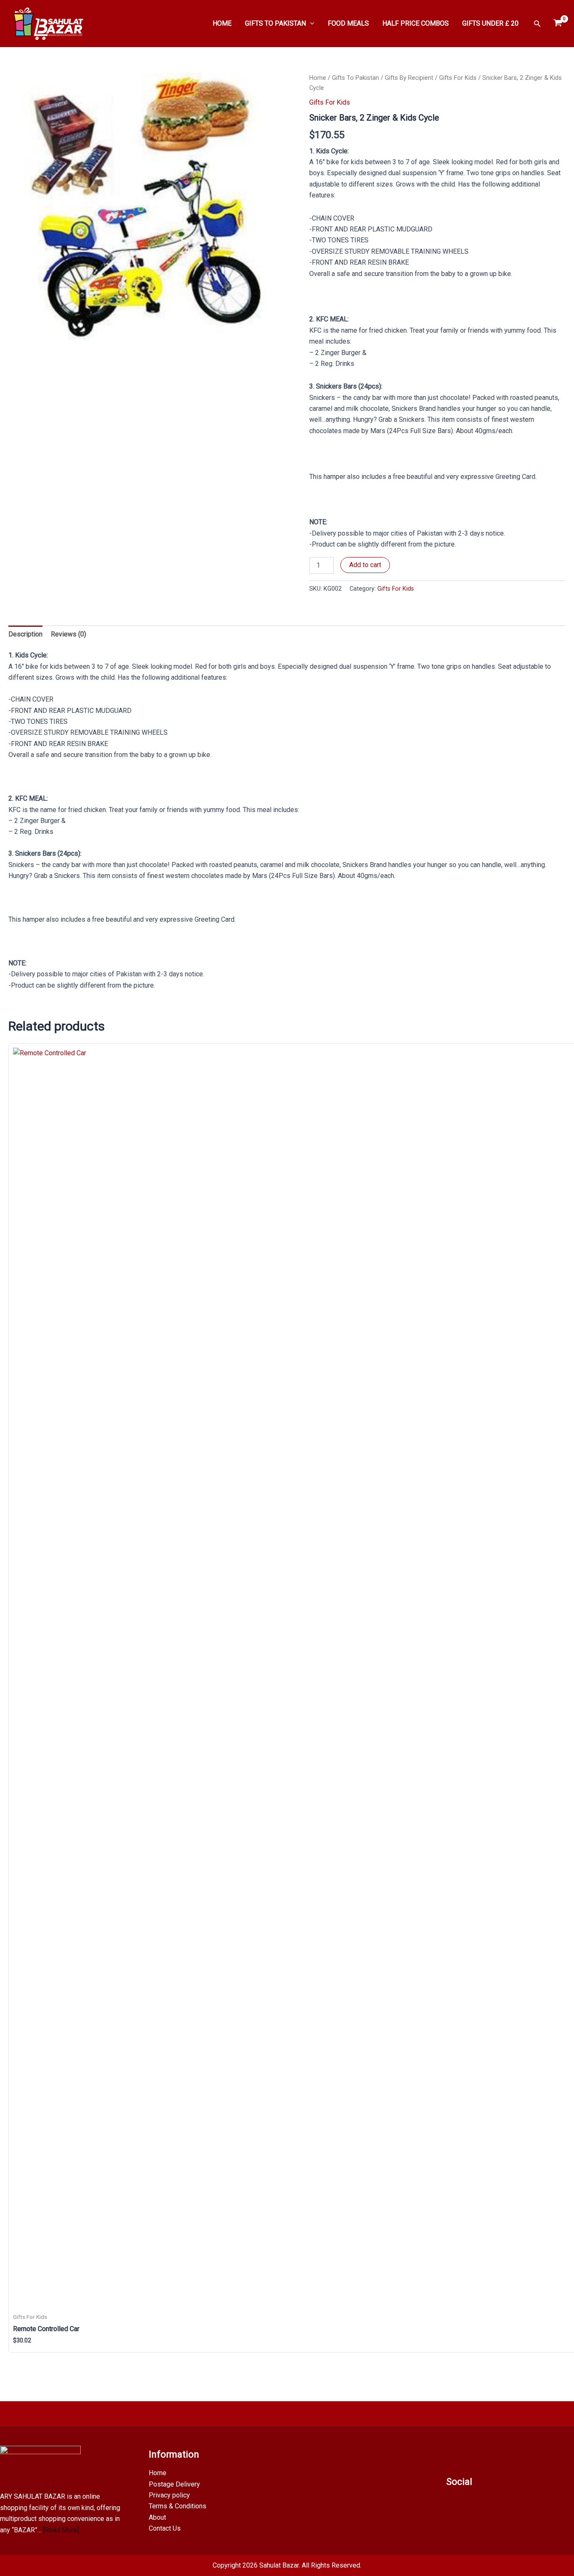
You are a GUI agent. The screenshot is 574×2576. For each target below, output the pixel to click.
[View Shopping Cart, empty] (558, 24)
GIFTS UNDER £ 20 (490, 23)
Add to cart (365, 565)
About (157, 2517)
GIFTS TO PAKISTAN (275, 23)
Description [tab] (25, 634)
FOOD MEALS (348, 23)
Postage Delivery (174, 2484)
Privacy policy (169, 2495)
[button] (310, 24)
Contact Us (165, 2528)
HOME (222, 23)
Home (318, 78)
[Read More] (61, 2530)
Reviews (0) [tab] (68, 634)
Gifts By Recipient (409, 78)
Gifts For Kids (458, 78)
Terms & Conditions (178, 2506)
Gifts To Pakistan (355, 78)
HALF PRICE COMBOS (416, 23)
